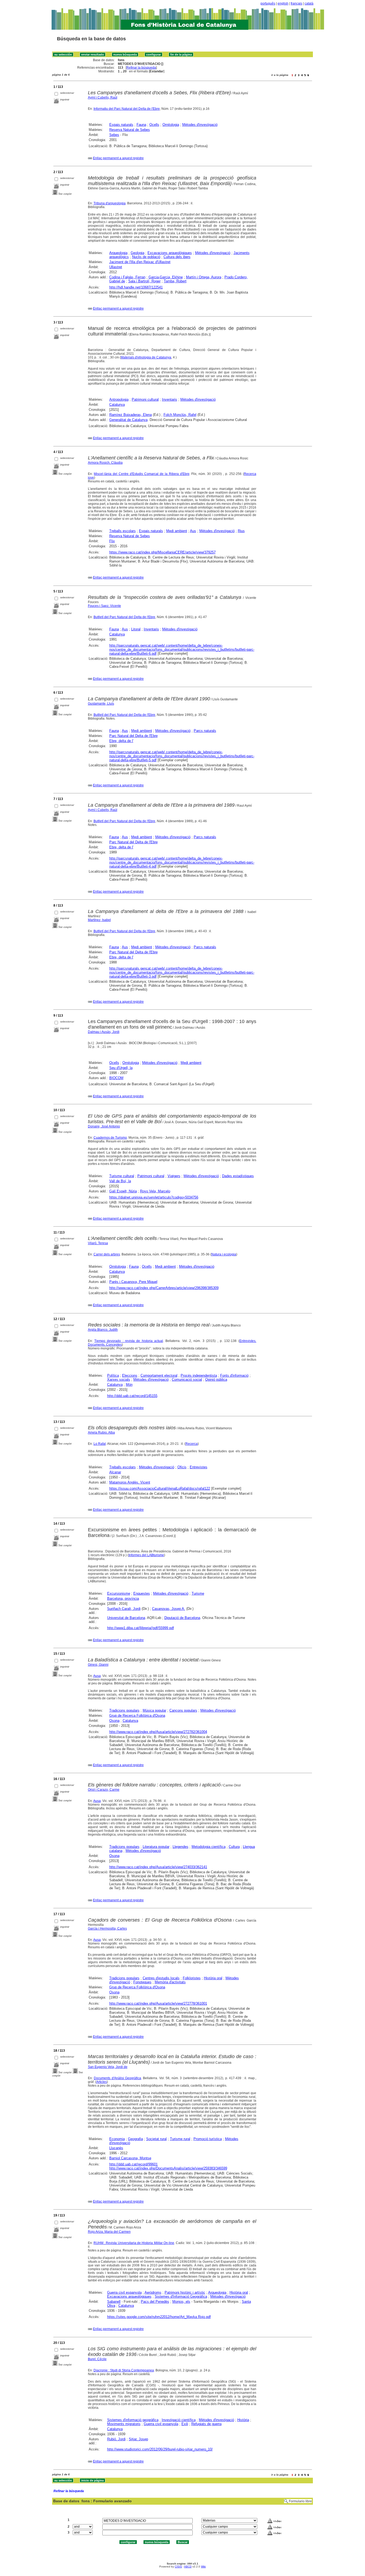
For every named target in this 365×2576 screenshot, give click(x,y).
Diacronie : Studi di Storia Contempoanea (124, 2370)
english (283, 3)
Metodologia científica (209, 1847)
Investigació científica (179, 2420)
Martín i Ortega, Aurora (204, 277)
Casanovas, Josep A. (169, 1609)
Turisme (198, 1593)
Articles (102, 2082)
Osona (114, 1721)
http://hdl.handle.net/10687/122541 (136, 287)
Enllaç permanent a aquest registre (118, 158)
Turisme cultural (122, 1176)
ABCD (188, 2567)
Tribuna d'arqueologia (110, 203)
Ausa (97, 1676)
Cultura (234, 1847)
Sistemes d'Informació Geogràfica (181, 2296)
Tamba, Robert (175, 281)
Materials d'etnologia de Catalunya (146, 357)
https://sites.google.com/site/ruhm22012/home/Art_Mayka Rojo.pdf (159, 2317)
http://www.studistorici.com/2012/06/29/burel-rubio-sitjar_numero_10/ (160, 2449)
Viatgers (174, 1176)
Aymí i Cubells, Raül (103, 97)
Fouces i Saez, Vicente (104, 606)
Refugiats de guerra (206, 2424)
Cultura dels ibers (177, 257)
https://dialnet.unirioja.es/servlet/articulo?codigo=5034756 (154, 1197)
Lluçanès (116, 2148)
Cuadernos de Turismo (110, 1138)
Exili (185, 2424)
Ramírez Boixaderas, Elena (131, 415)
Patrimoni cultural (145, 399)
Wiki (203, 2567)
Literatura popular (156, 1847)
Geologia (137, 253)
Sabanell (114, 2302)
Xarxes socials (119, 1379)
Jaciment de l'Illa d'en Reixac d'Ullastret (140, 262)
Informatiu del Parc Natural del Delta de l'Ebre (127, 109)
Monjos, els (181, 2302)
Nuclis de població (146, 257)
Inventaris (170, 399)
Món (129, 1385)
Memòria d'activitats (170, 1982)
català (309, 3)
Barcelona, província (123, 1599)
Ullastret (116, 267)
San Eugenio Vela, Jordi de (108, 2067)
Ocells (154, 125)
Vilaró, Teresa (98, 1243)
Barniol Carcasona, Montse (130, 2158)
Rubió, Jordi (116, 2439)
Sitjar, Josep (138, 2439)
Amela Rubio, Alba (101, 1433)
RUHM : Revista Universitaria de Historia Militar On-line (134, 2243)
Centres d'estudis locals (161, 1978)
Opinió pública (216, 1379)
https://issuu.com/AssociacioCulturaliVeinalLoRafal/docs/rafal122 (160, 1488)
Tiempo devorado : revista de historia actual (129, 1341)
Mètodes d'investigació (200, 125)
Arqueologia (118, 253)
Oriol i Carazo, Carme (104, 1790)
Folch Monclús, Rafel (180, 415)
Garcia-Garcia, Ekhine (166, 277)
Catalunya (117, 405)
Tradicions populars (124, 1710)
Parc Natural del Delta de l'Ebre (133, 736)
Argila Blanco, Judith (103, 1330)
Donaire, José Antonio (104, 1126)
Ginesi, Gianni (98, 1665)
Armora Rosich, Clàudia (105, 463)
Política (113, 1375)
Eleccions (130, 1375)
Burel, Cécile (97, 2359)
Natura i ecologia (224, 1254)
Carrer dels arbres (107, 1254)
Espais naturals (121, 125)
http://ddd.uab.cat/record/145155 (132, 1396)
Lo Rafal (100, 1444)
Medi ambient (177, 531)
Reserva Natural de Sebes (130, 130)
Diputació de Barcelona (182, 1618)
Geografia (135, 2139)
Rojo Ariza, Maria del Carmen (109, 2232)
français (296, 3)
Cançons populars (183, 1710)
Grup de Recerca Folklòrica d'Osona (137, 1716)
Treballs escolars (123, 531)
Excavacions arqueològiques (170, 253)
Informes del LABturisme (146, 1555)
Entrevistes (199, 1467)
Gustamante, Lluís (101, 704)
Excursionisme (119, 1593)
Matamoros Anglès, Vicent (130, 1482)
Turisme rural (180, 2139)
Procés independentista (199, 1375)
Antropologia (119, 399)
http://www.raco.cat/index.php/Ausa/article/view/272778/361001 (158, 2003)
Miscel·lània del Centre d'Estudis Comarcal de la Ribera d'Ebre (141, 474)
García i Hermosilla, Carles (107, 1929)
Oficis (182, 1467)
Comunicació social (187, 1379)
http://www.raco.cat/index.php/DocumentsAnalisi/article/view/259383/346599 (168, 2168)
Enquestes (142, 1593)
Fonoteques (142, 1982)
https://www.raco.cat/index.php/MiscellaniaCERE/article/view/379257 (162, 552)
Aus (193, 531)
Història (243, 2420)
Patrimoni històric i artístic (185, 2292)
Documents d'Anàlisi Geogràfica (117, 2078)
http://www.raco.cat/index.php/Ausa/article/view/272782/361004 (158, 1732)
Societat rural (156, 2139)
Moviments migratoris (124, 2424)
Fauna (141, 125)
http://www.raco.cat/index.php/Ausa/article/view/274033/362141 (158, 1867)
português (268, 3)
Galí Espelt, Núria (123, 1191)
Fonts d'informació (234, 1375)
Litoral (136, 629)
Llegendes (180, 1847)
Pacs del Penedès (155, 2302)
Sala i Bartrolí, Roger (144, 281)
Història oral (213, 1978)
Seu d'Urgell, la (121, 1068)
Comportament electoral (159, 1375)
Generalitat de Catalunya (128, 420)
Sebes (114, 135)
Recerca (192, 1444)
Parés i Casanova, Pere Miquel (133, 1282)
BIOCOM (116, 1078)
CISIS (178, 2567)
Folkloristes (192, 1978)
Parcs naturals (205, 731)
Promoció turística (208, 2139)
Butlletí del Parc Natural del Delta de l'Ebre (124, 617)
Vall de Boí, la (120, 1181)
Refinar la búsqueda (141, 68)
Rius (241, 531)
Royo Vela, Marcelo (155, 1191)
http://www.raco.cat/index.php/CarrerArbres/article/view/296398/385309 (164, 1288)
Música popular (154, 1710)
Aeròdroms (153, 2292)
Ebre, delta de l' (121, 741)
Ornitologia (171, 125)
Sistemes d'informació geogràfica (133, 2420)
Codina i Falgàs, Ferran (127, 277)
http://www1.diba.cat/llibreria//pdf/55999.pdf (141, 1628)
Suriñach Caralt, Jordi (124, 1609)
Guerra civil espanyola (124, 2292)
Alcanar (115, 1472)
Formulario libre (300, 2501)
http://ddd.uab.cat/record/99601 (133, 2164)
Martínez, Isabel (99, 920)
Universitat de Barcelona (126, 1618)
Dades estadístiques (238, 1176)
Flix (112, 541)
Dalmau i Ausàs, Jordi (104, 1032)
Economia (117, 2139)
